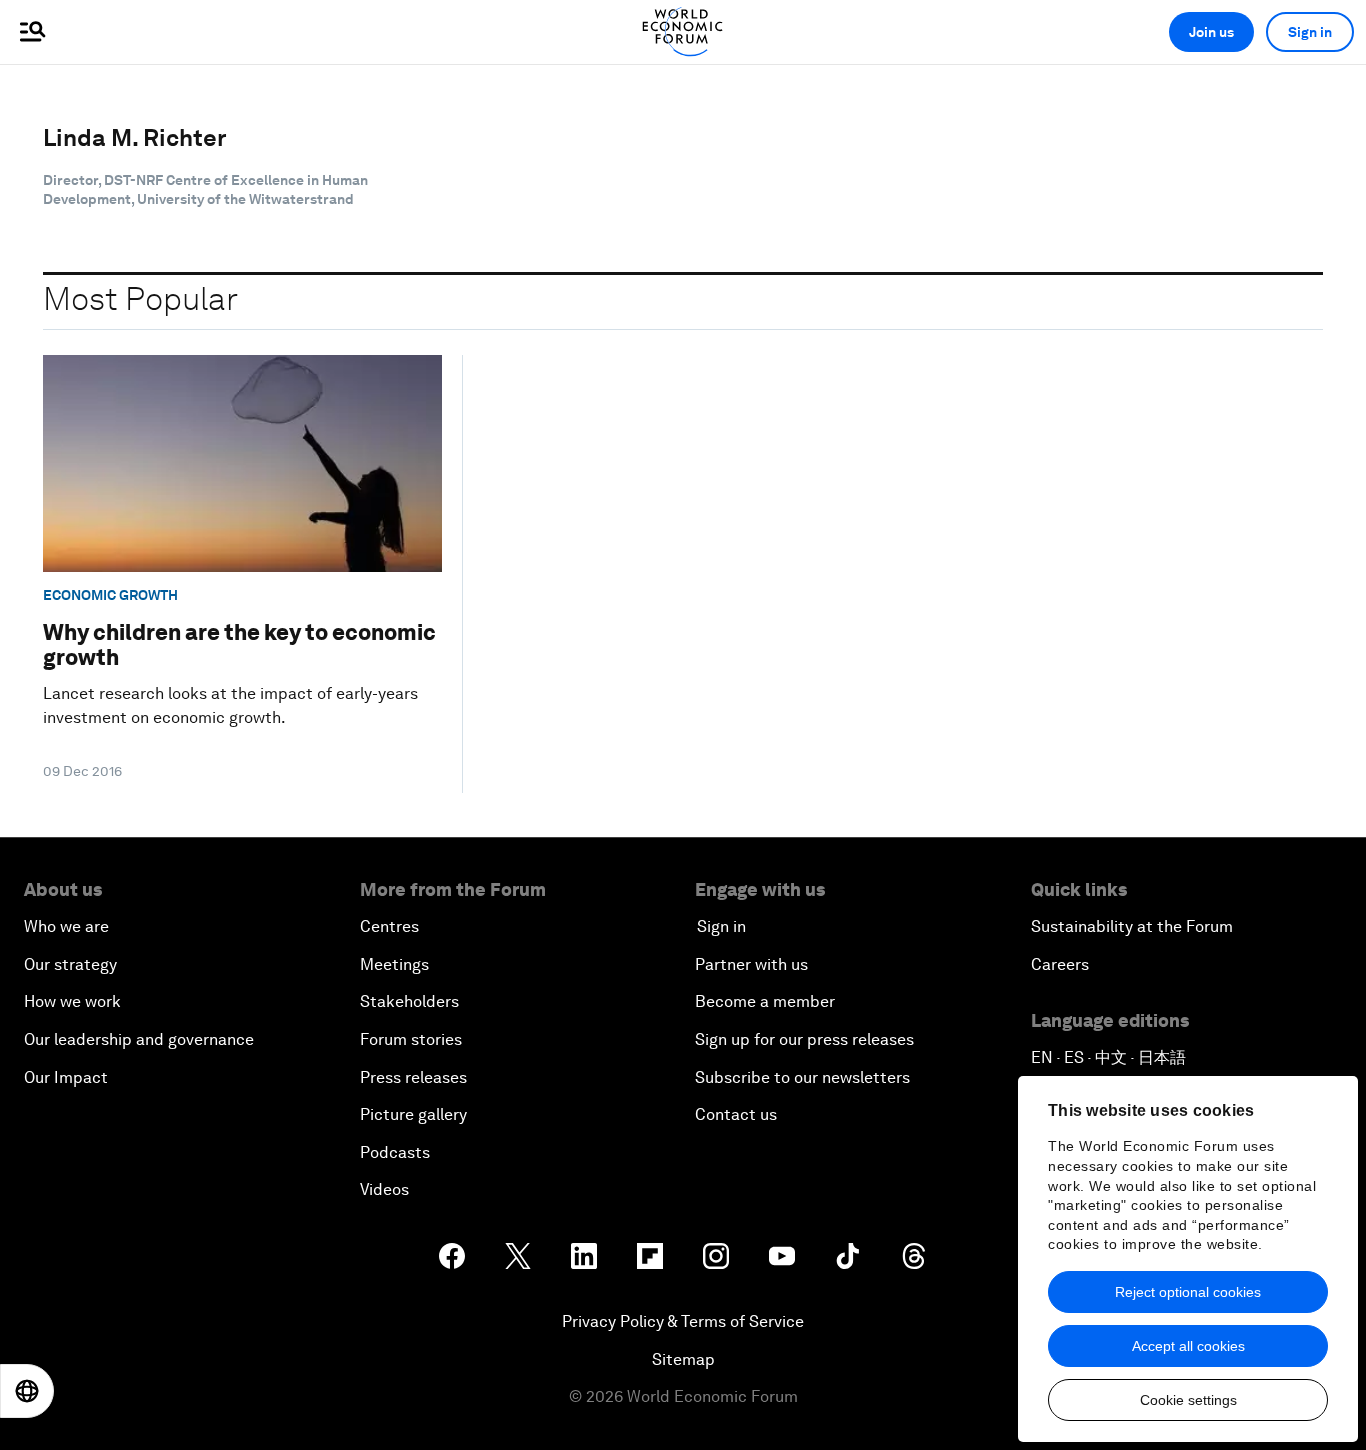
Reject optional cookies (1188, 1292)
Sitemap (683, 1359)
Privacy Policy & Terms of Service (683, 1321)
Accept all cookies (1188, 1346)
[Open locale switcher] (27, 1391)
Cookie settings (1188, 1400)
